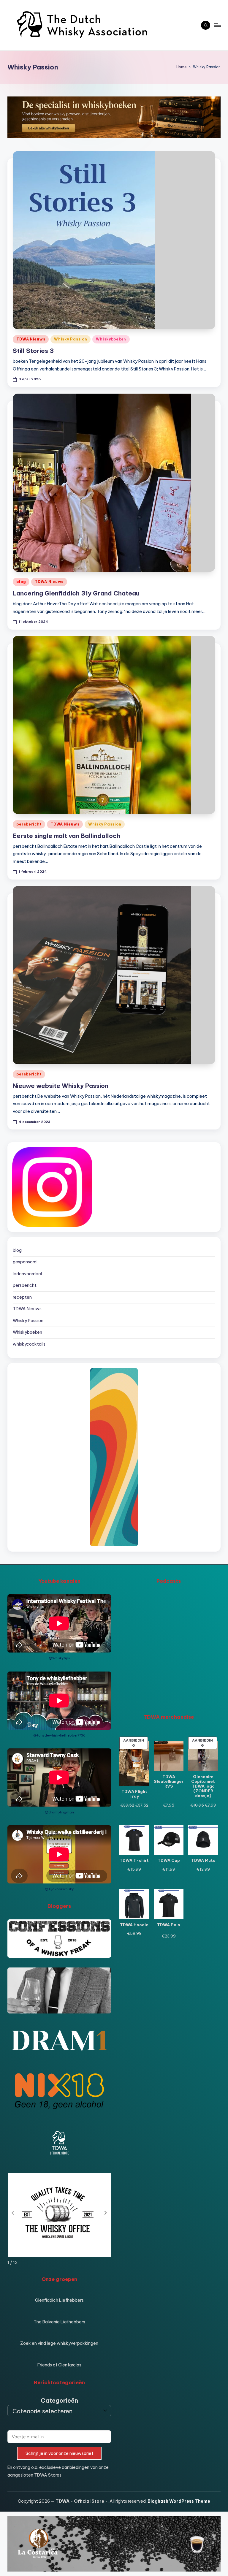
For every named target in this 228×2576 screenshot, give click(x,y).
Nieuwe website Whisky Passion (61, 1086)
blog (21, 582)
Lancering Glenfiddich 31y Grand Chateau (76, 593)
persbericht (29, 824)
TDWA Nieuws (31, 339)
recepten (22, 1297)
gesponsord (25, 1262)
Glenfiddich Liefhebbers (59, 2300)
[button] (106, 2213)
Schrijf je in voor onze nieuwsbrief (59, 2453)
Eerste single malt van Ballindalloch (66, 836)
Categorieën (59, 2400)
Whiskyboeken (111, 339)
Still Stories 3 (33, 351)
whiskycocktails (29, 1344)
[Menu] (217, 25)
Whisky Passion (71, 339)
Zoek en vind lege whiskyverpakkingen (59, 2343)
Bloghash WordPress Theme (179, 2501)
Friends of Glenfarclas (59, 2365)
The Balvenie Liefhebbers (59, 2322)
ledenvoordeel (27, 1274)
